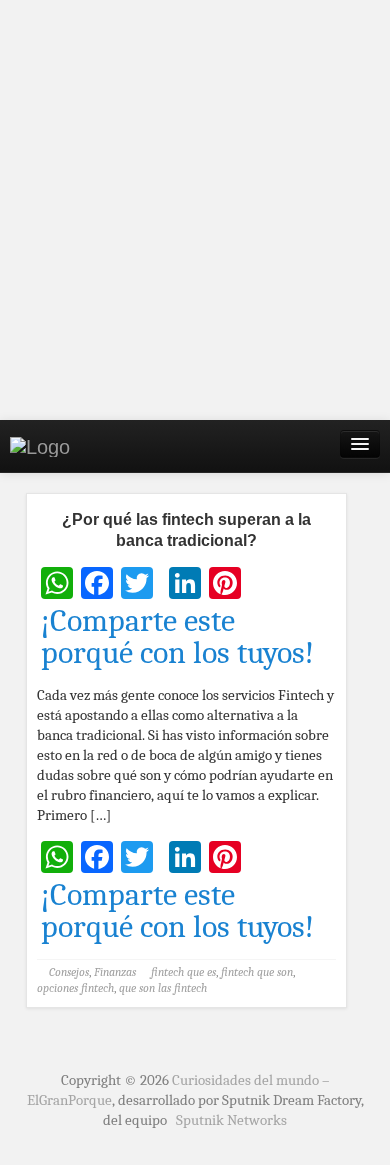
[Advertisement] (195, 210)
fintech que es (183, 972)
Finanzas (115, 972)
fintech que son (257, 972)
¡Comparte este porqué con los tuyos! (177, 637)
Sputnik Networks (231, 1120)
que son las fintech (163, 988)
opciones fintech (75, 988)
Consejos (69, 972)
